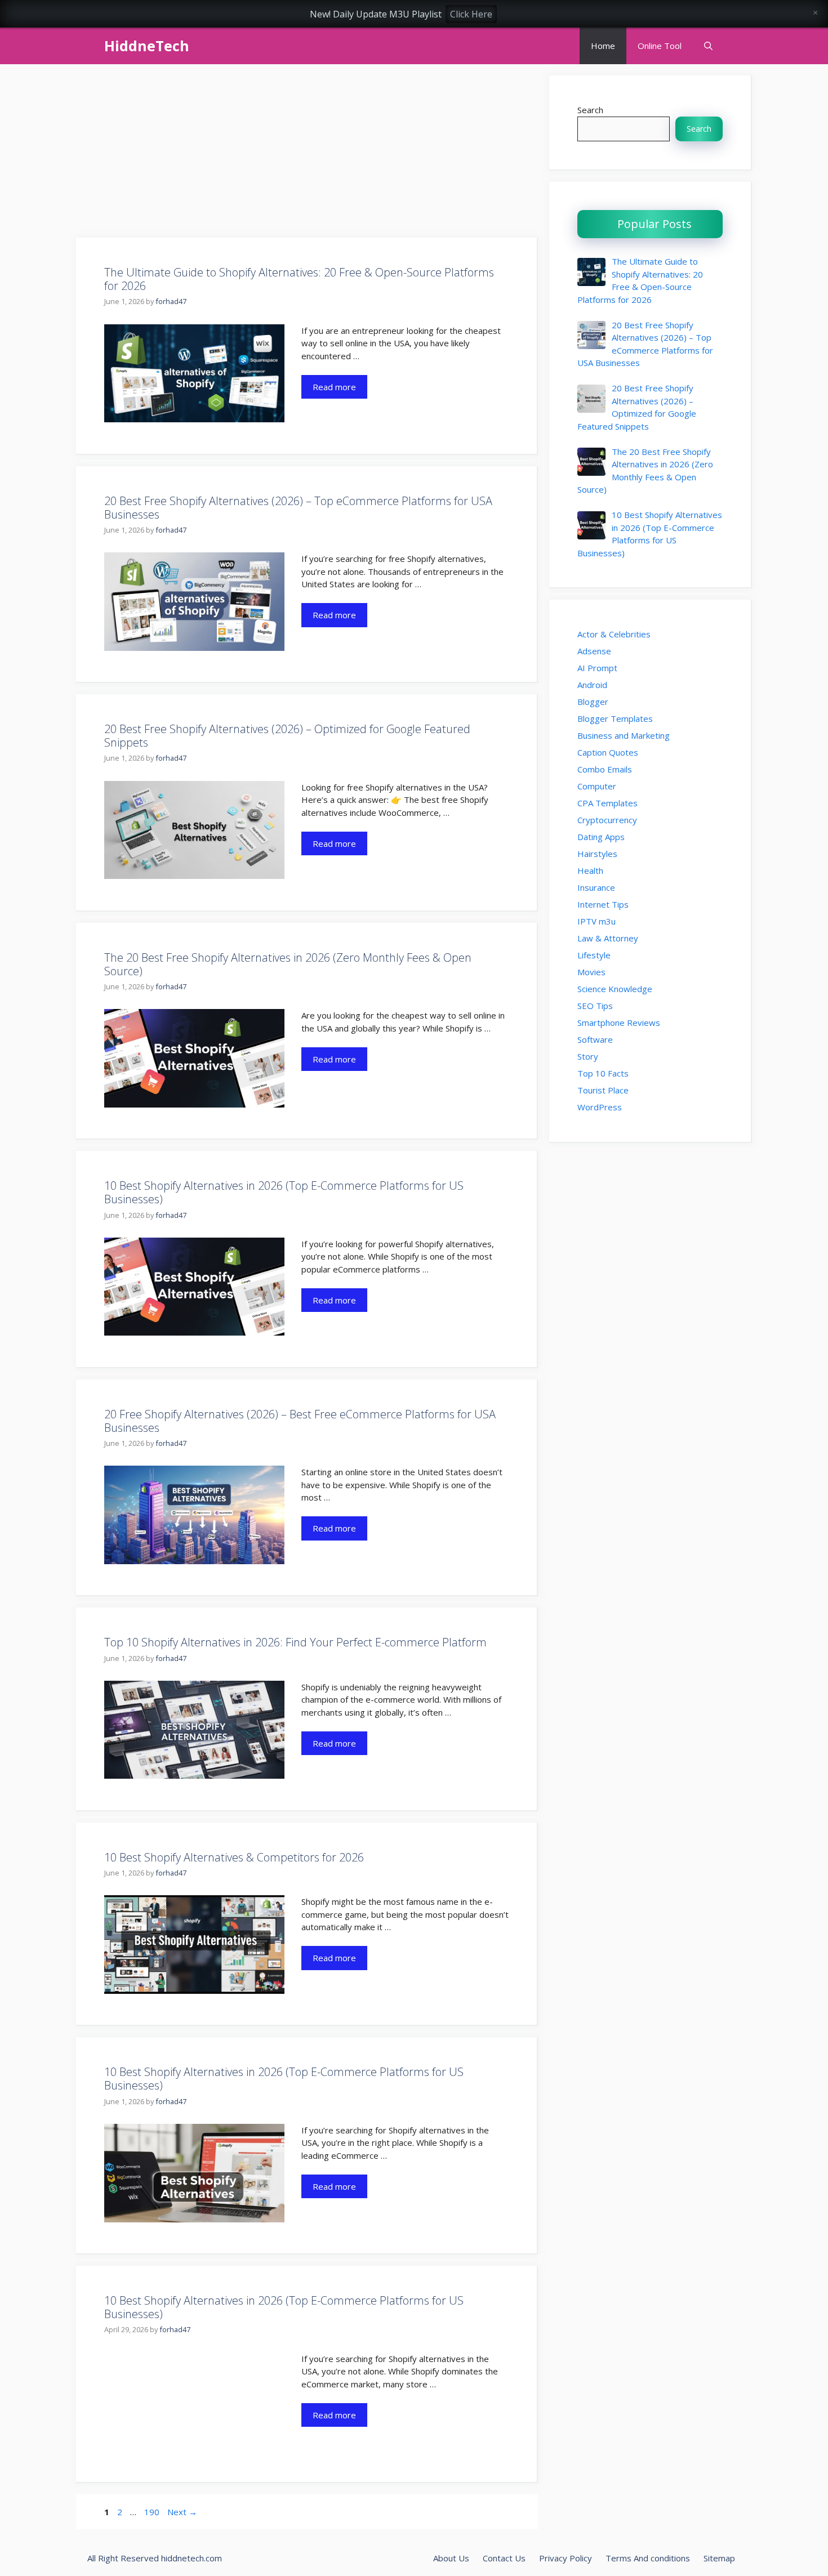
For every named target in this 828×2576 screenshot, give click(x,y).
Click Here (471, 14)
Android (592, 685)
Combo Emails (605, 769)
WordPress (600, 1107)
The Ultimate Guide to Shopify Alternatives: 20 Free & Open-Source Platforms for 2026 (299, 279)
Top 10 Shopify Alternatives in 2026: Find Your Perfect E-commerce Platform (295, 1642)
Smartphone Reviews (619, 1023)
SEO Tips (595, 1006)
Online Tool (660, 46)
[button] (708, 46)
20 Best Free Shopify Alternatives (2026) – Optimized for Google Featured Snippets (287, 736)
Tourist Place (603, 1090)
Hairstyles (597, 854)
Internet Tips (603, 904)
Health (590, 870)
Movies (591, 972)
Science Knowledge (615, 989)
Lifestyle (594, 955)
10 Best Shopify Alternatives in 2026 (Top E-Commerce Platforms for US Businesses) (284, 1192)
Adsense (594, 651)
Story (588, 1056)
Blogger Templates (615, 718)
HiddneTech (147, 46)
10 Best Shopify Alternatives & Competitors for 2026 (234, 1857)
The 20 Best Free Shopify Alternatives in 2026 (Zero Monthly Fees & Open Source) (288, 964)
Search (590, 110)
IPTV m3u (596, 921)
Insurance (596, 887)
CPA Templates (607, 803)
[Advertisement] (307, 154)
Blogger (593, 702)
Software (595, 1039)
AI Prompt (597, 668)
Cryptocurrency (607, 820)
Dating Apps (601, 837)
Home (603, 46)
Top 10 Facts (603, 1073)
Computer (597, 786)
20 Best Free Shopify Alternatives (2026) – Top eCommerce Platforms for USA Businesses (298, 508)
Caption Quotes (608, 752)
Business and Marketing (624, 735)
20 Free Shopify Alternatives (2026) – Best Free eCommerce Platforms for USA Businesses (300, 1421)
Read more (334, 387)
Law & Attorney (608, 938)
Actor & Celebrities (614, 634)
